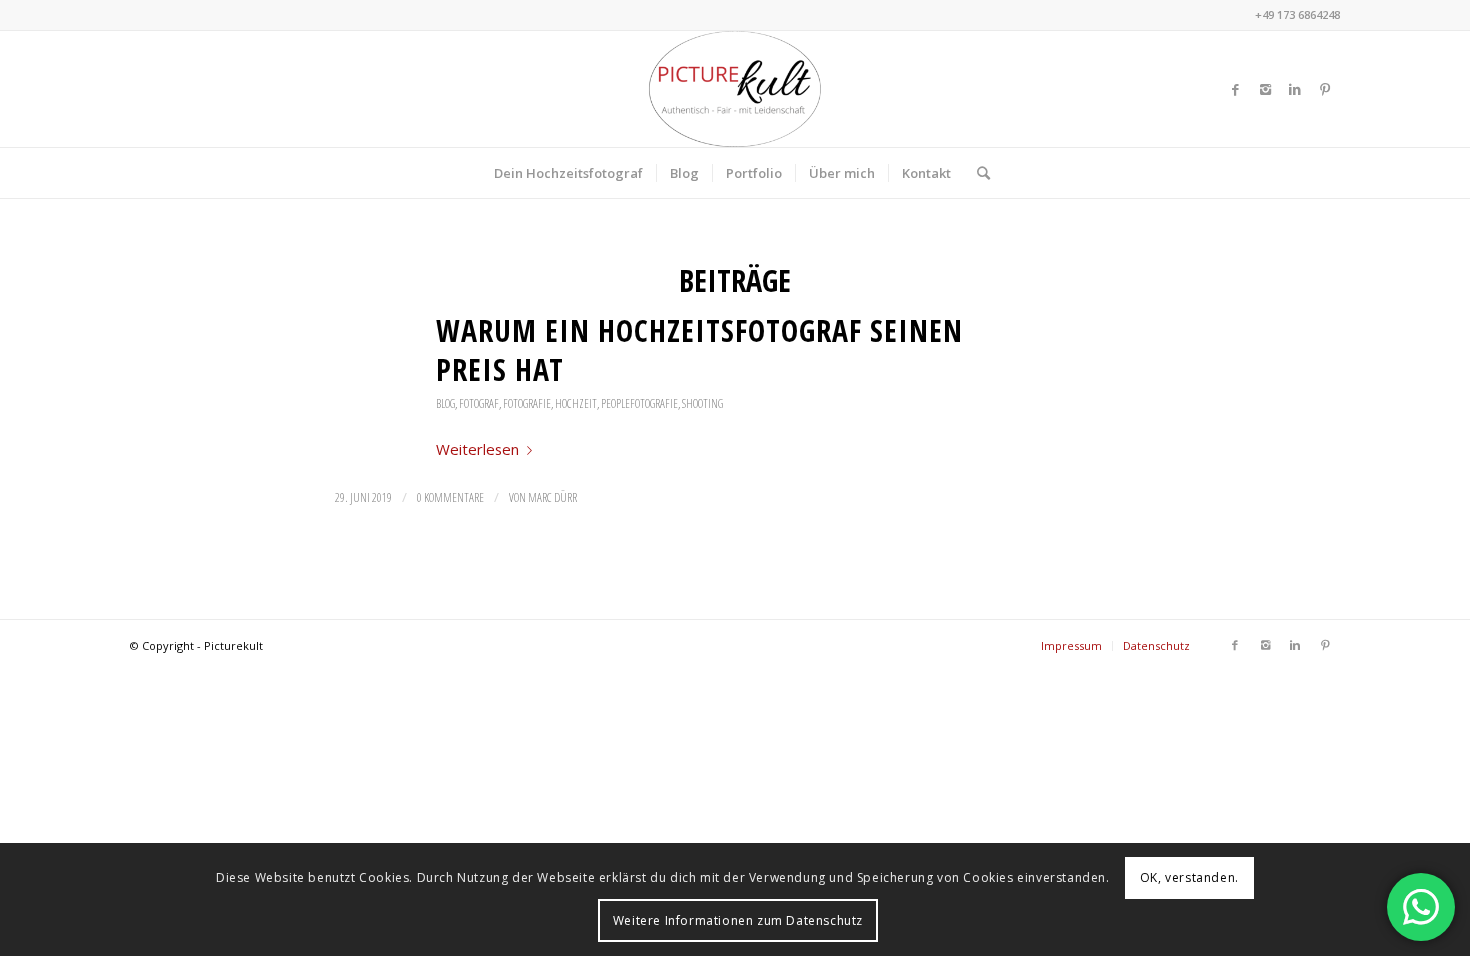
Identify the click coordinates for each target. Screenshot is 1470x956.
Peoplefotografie (639, 403)
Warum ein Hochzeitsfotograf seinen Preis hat (699, 350)
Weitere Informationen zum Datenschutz (738, 920)
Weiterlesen (477, 449)
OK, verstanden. (1189, 877)
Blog (445, 403)
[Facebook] (1235, 89)
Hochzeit (576, 403)
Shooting (702, 403)
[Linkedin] (1295, 89)
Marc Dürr (552, 497)
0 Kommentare (450, 497)
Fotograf (479, 403)
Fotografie (527, 403)
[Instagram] (1265, 89)
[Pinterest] (1325, 89)
